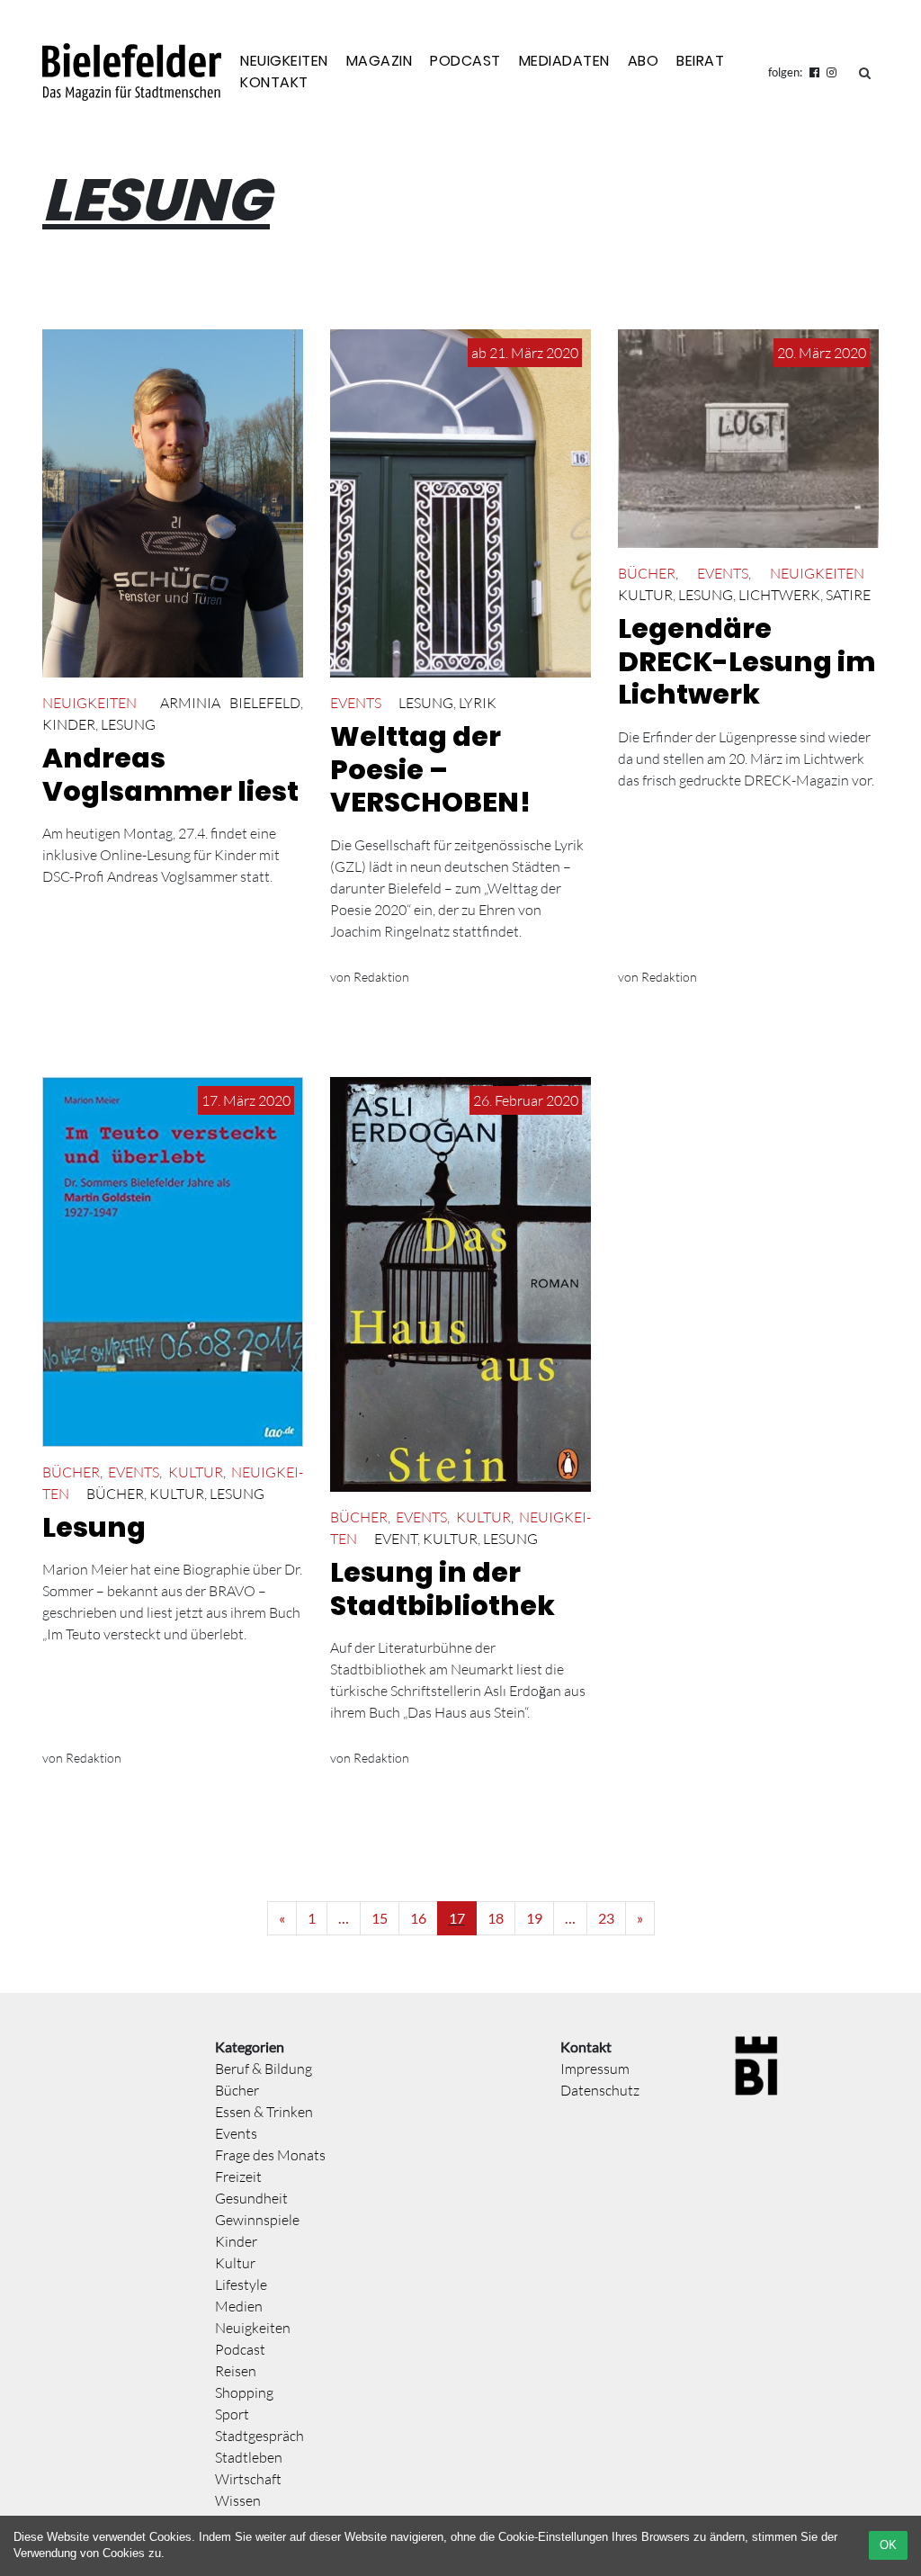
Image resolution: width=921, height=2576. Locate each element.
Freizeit (238, 2177)
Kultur (645, 595)
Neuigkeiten (284, 61)
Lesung (128, 724)
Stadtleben (249, 2457)
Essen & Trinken (264, 2112)
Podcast (465, 61)
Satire (848, 595)
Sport (232, 2414)
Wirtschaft (248, 2479)
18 (496, 1918)
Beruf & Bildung (264, 2069)
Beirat (700, 61)
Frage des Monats (270, 2155)
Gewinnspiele (257, 2220)
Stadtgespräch (259, 2436)
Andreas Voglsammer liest (170, 775)
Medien (239, 2306)
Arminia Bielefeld (230, 703)
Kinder (69, 724)
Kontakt (274, 82)
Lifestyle (241, 2284)
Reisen (236, 2371)
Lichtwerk (779, 595)
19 (534, 1918)
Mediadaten (564, 61)
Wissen (238, 2500)
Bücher (647, 573)
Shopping (244, 2392)
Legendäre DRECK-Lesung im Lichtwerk (747, 661)
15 (380, 1918)
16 (418, 1918)
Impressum (595, 2069)
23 (606, 1918)
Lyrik (478, 703)
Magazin (380, 61)
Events (356, 703)
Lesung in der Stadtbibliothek (443, 1589)
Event (396, 1539)
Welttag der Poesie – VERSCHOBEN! (430, 769)
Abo (644, 61)
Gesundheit (251, 2198)
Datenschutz (600, 2090)
